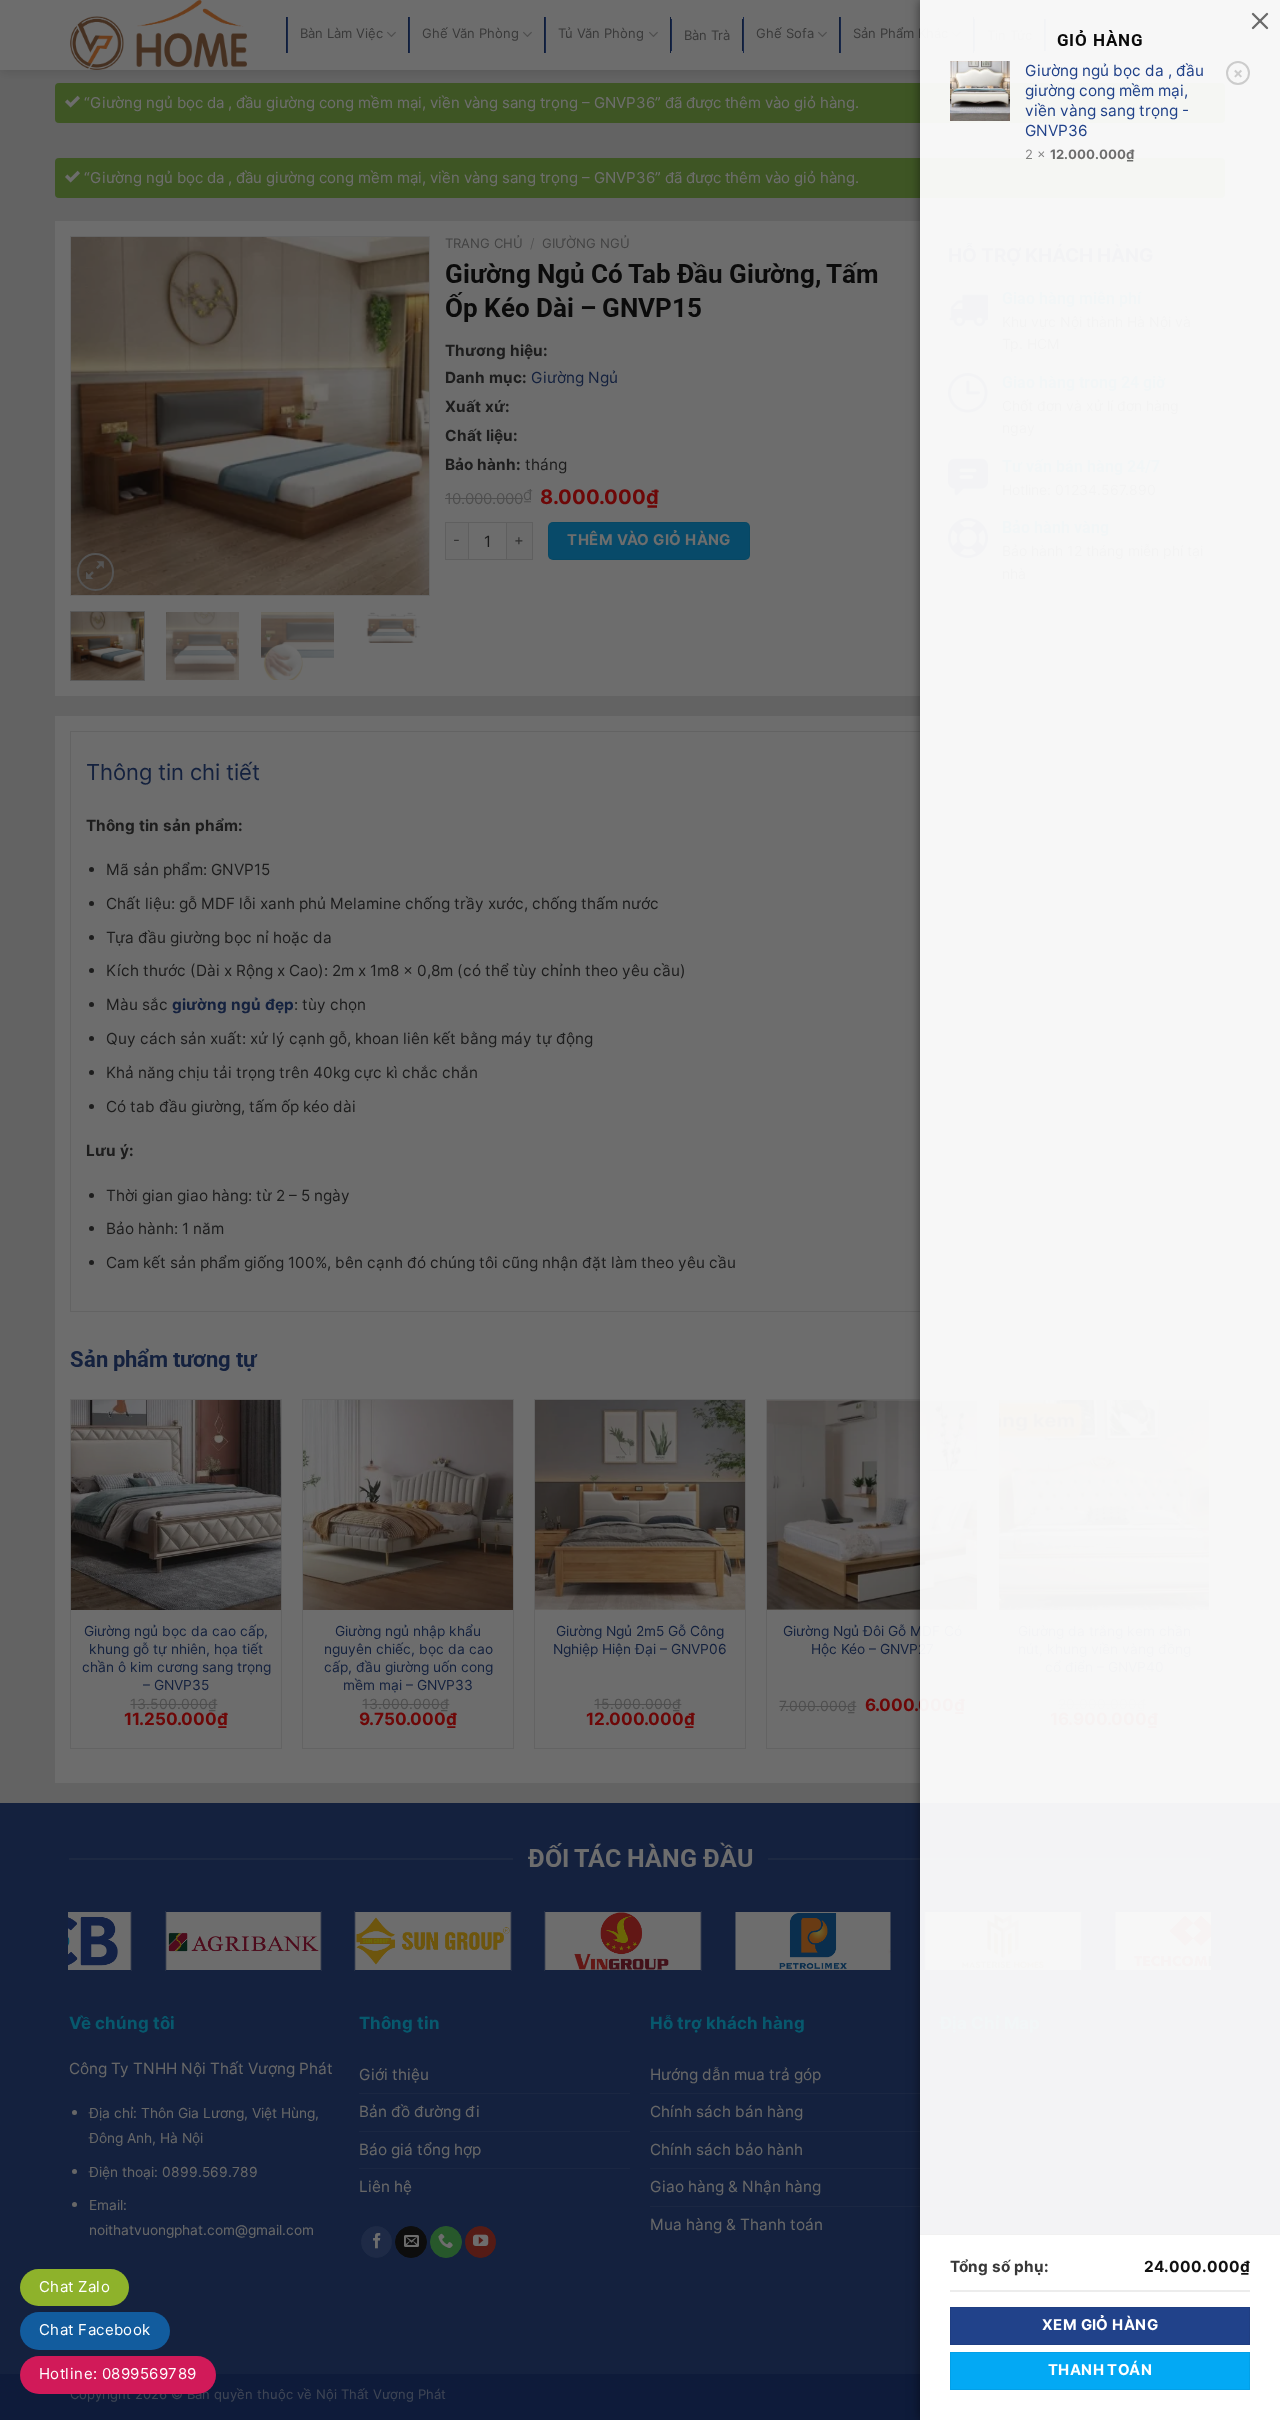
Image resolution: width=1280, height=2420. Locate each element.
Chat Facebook (95, 2329)
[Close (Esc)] (1260, 20)
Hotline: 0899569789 (118, 2373)
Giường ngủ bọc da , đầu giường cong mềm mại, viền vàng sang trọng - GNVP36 (1114, 100)
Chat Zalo (74, 2286)
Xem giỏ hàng (1100, 2325)
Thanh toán (1100, 2370)
